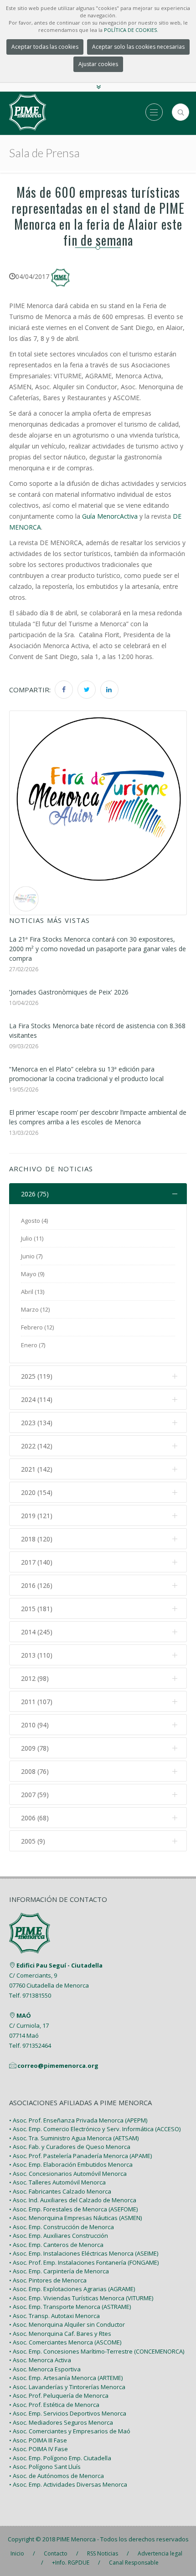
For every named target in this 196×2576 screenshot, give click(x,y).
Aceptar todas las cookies (45, 47)
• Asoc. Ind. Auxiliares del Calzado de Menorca (73, 2200)
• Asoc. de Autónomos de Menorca (57, 2476)
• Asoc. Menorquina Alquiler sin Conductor (67, 2324)
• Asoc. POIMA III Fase (38, 2440)
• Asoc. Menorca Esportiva (45, 2369)
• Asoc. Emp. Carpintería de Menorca (59, 2271)
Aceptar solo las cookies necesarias (138, 47)
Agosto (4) (34, 1221)
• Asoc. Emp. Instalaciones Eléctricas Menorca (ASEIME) (84, 2253)
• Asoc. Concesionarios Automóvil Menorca (68, 2174)
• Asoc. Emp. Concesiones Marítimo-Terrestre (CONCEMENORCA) (97, 2351)
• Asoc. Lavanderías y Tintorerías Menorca (67, 2387)
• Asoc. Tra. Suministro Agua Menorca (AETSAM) (74, 2138)
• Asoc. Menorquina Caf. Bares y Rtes (60, 2334)
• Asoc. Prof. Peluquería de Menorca (59, 2396)
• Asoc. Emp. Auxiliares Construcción (59, 2236)
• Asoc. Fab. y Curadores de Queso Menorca (70, 2147)
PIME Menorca (76, 2539)
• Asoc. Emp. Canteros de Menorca (56, 2245)
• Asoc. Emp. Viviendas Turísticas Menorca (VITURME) (81, 2298)
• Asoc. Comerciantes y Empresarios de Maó (70, 2431)
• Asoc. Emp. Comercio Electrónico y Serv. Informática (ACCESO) (95, 2129)
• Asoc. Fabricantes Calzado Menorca (60, 2191)
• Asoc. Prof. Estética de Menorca (54, 2405)
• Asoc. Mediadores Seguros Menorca (61, 2422)
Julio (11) (32, 1238)
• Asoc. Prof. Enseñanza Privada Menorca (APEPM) (78, 2120)
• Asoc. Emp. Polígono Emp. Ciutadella (60, 2458)
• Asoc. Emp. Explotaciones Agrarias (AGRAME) (72, 2289)
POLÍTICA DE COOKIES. (131, 30)
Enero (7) (33, 1345)
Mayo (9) (33, 1274)
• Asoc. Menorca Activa (40, 2360)
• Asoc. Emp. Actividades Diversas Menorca (68, 2484)
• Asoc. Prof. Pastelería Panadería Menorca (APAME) (80, 2156)
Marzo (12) (35, 1309)
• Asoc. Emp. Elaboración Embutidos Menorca (71, 2164)
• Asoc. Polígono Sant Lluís (45, 2467)
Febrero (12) (37, 1327)
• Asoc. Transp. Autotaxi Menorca (54, 2316)
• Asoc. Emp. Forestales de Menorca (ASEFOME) (73, 2209)
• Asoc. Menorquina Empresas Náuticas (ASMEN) (75, 2218)
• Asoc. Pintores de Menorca (48, 2280)
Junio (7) (32, 1256)
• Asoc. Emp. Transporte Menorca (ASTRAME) (70, 2307)
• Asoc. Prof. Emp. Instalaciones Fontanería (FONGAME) (84, 2262)
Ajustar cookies (98, 64)
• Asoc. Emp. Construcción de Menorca (62, 2227)
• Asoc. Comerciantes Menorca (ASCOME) (65, 2342)
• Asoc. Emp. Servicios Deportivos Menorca (68, 2413)
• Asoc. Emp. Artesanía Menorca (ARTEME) (66, 2378)
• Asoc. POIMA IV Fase (39, 2449)
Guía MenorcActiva (110, 516)
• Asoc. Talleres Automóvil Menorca (57, 2182)
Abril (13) (33, 1292)
